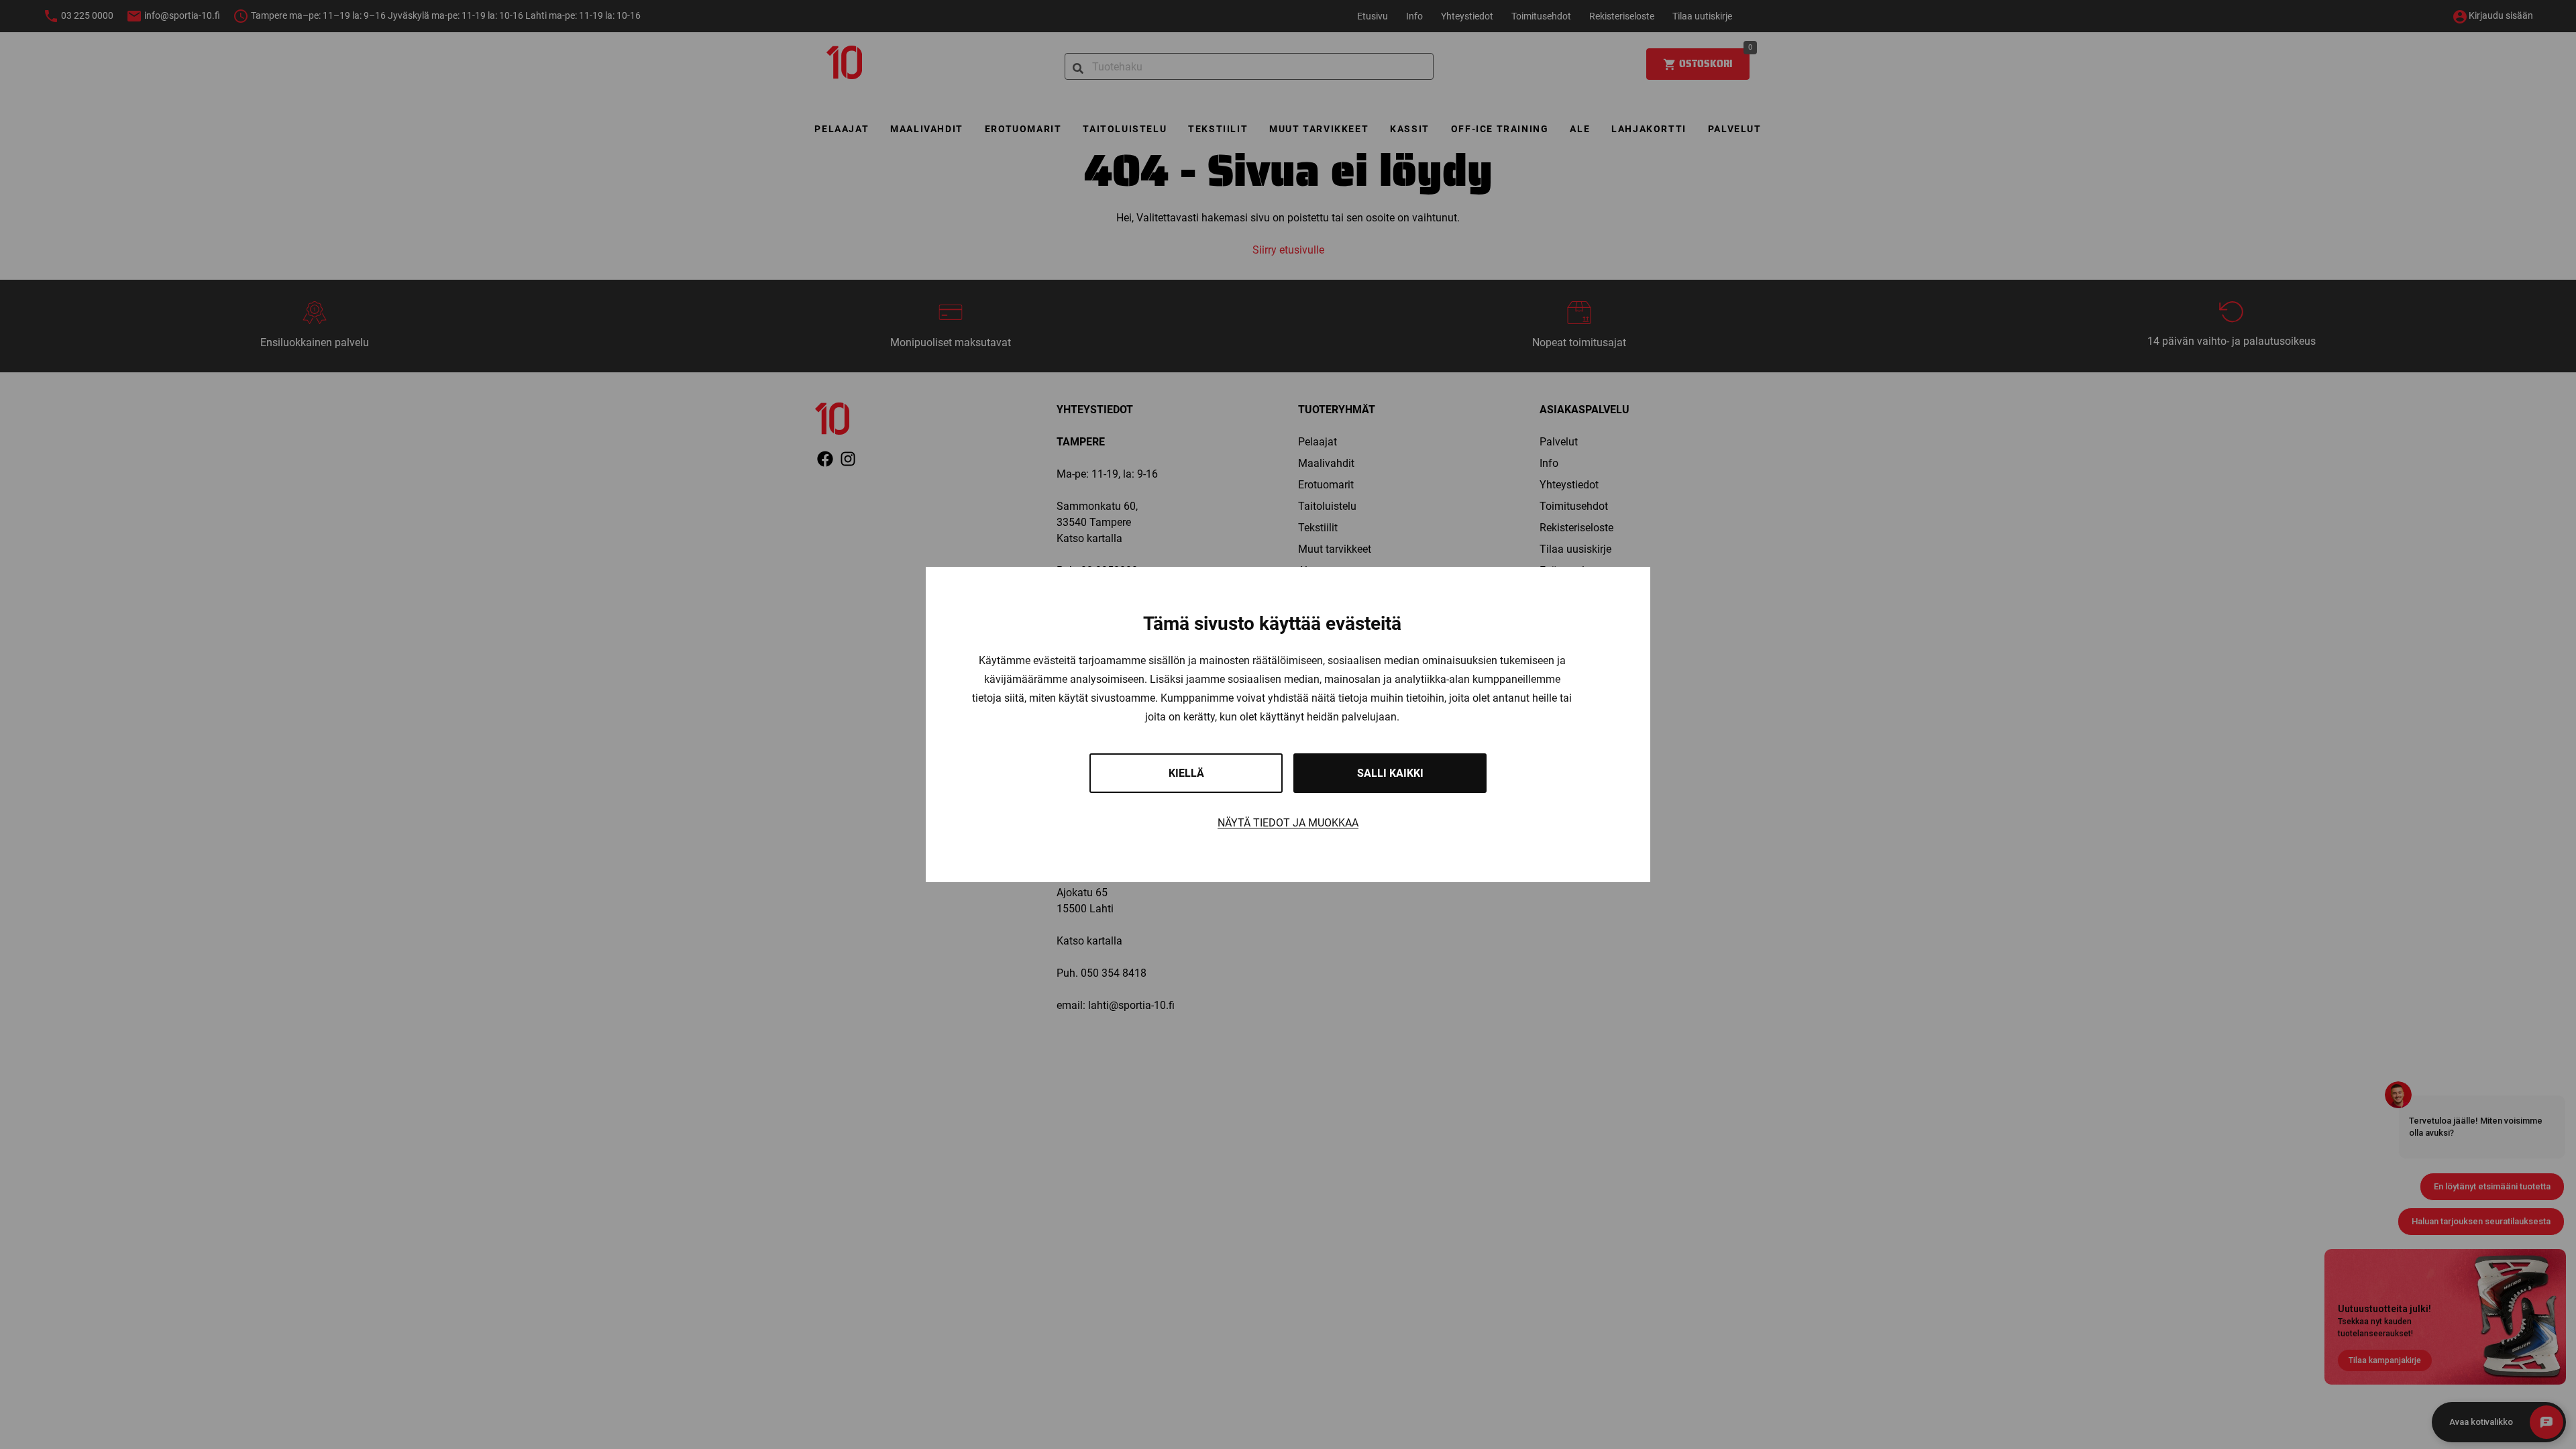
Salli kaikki (1390, 773)
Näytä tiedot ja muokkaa (1288, 823)
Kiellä (1186, 773)
